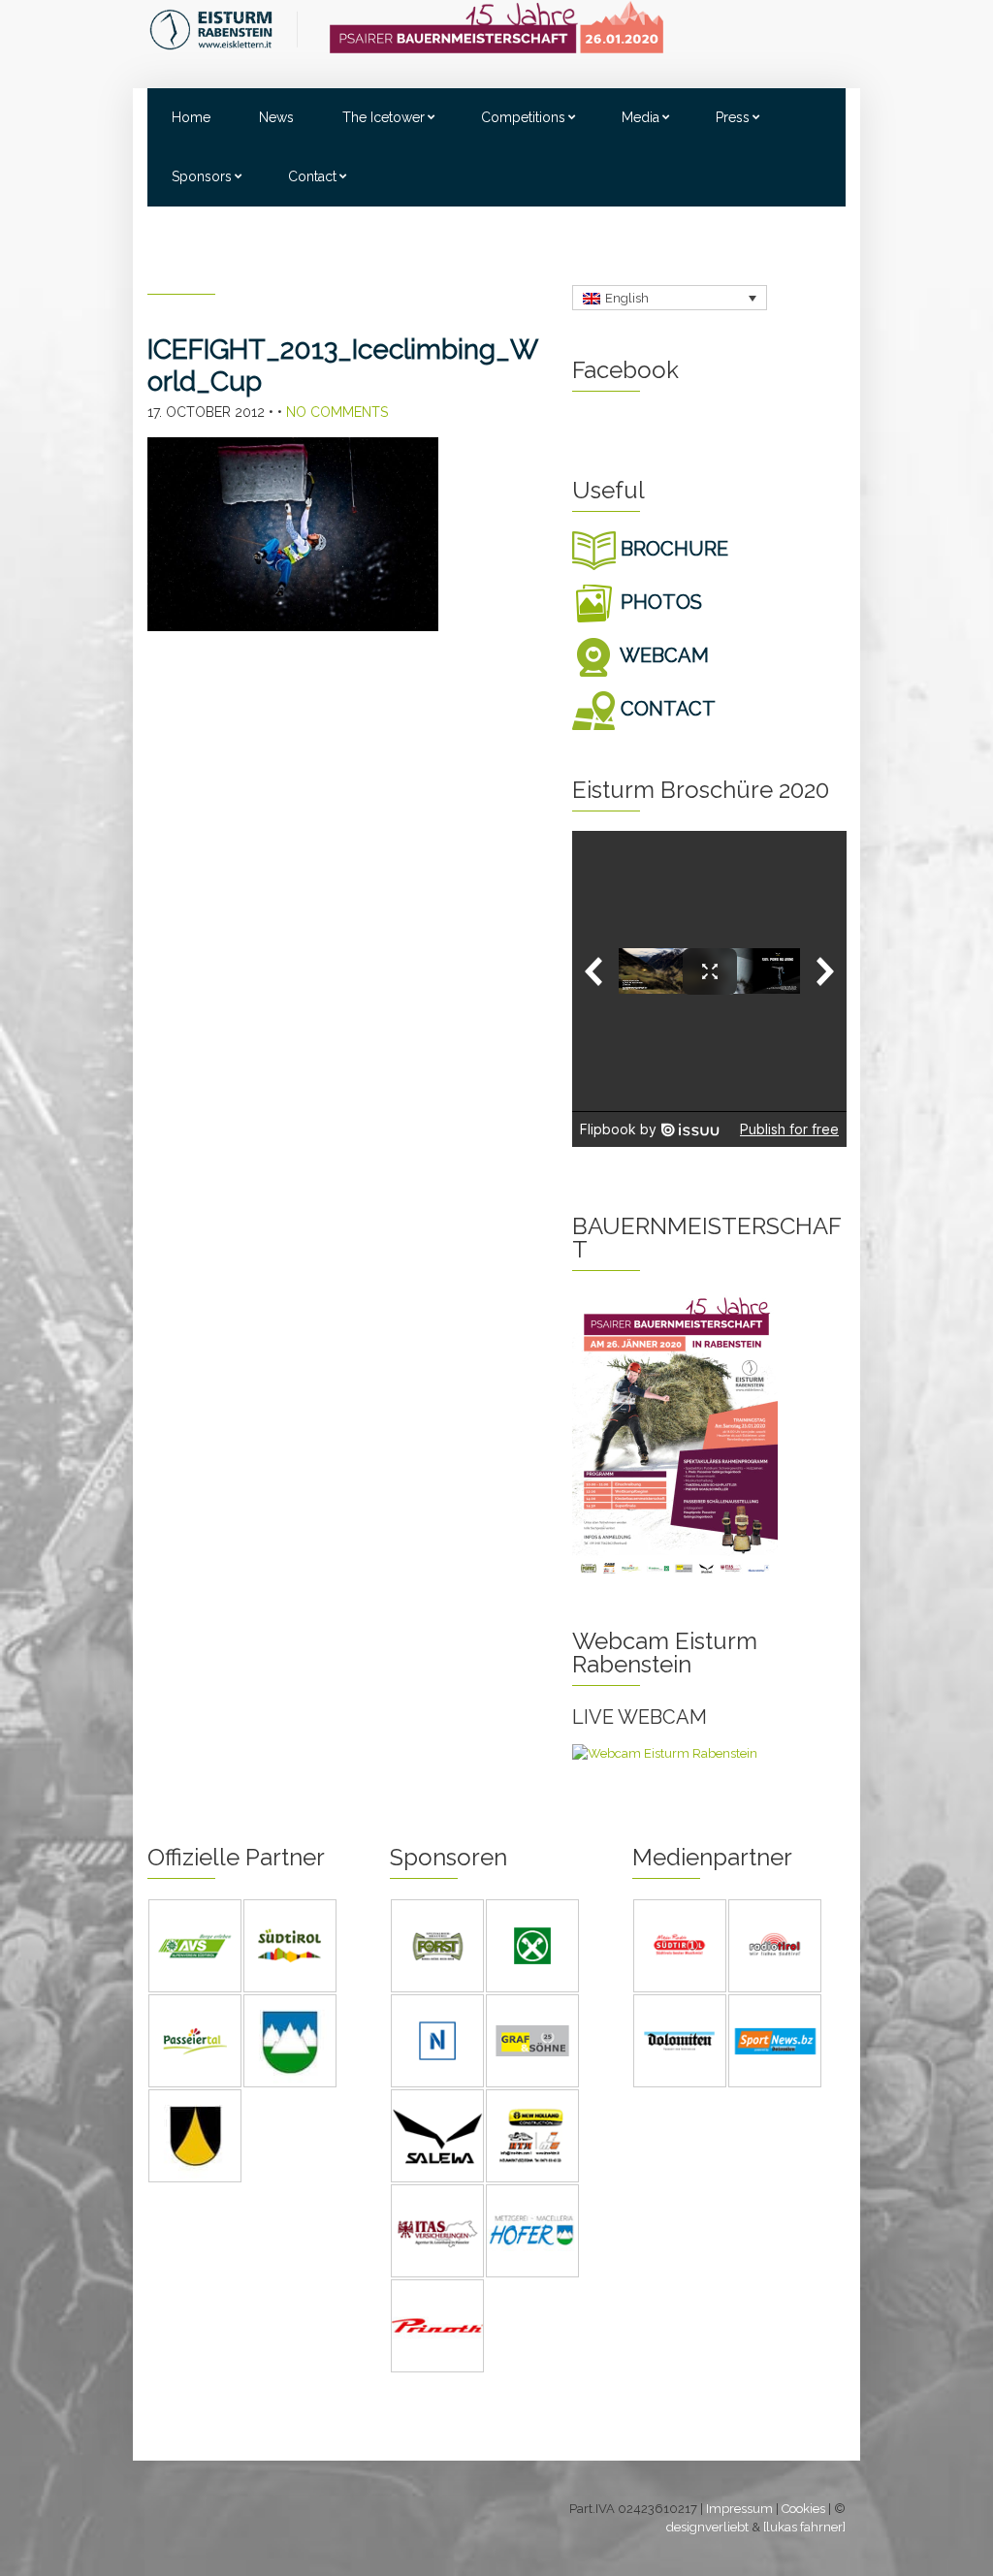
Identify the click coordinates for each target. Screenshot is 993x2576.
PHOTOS (659, 602)
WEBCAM (662, 655)
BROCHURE (672, 549)
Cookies (803, 2509)
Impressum (739, 2509)
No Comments (337, 412)
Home (191, 117)
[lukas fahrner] (804, 2527)
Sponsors (202, 176)
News (276, 117)
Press (733, 117)
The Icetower (384, 117)
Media (641, 117)
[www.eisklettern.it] (224, 29)
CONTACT (666, 709)
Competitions (523, 117)
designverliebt (707, 2527)
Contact (312, 176)
